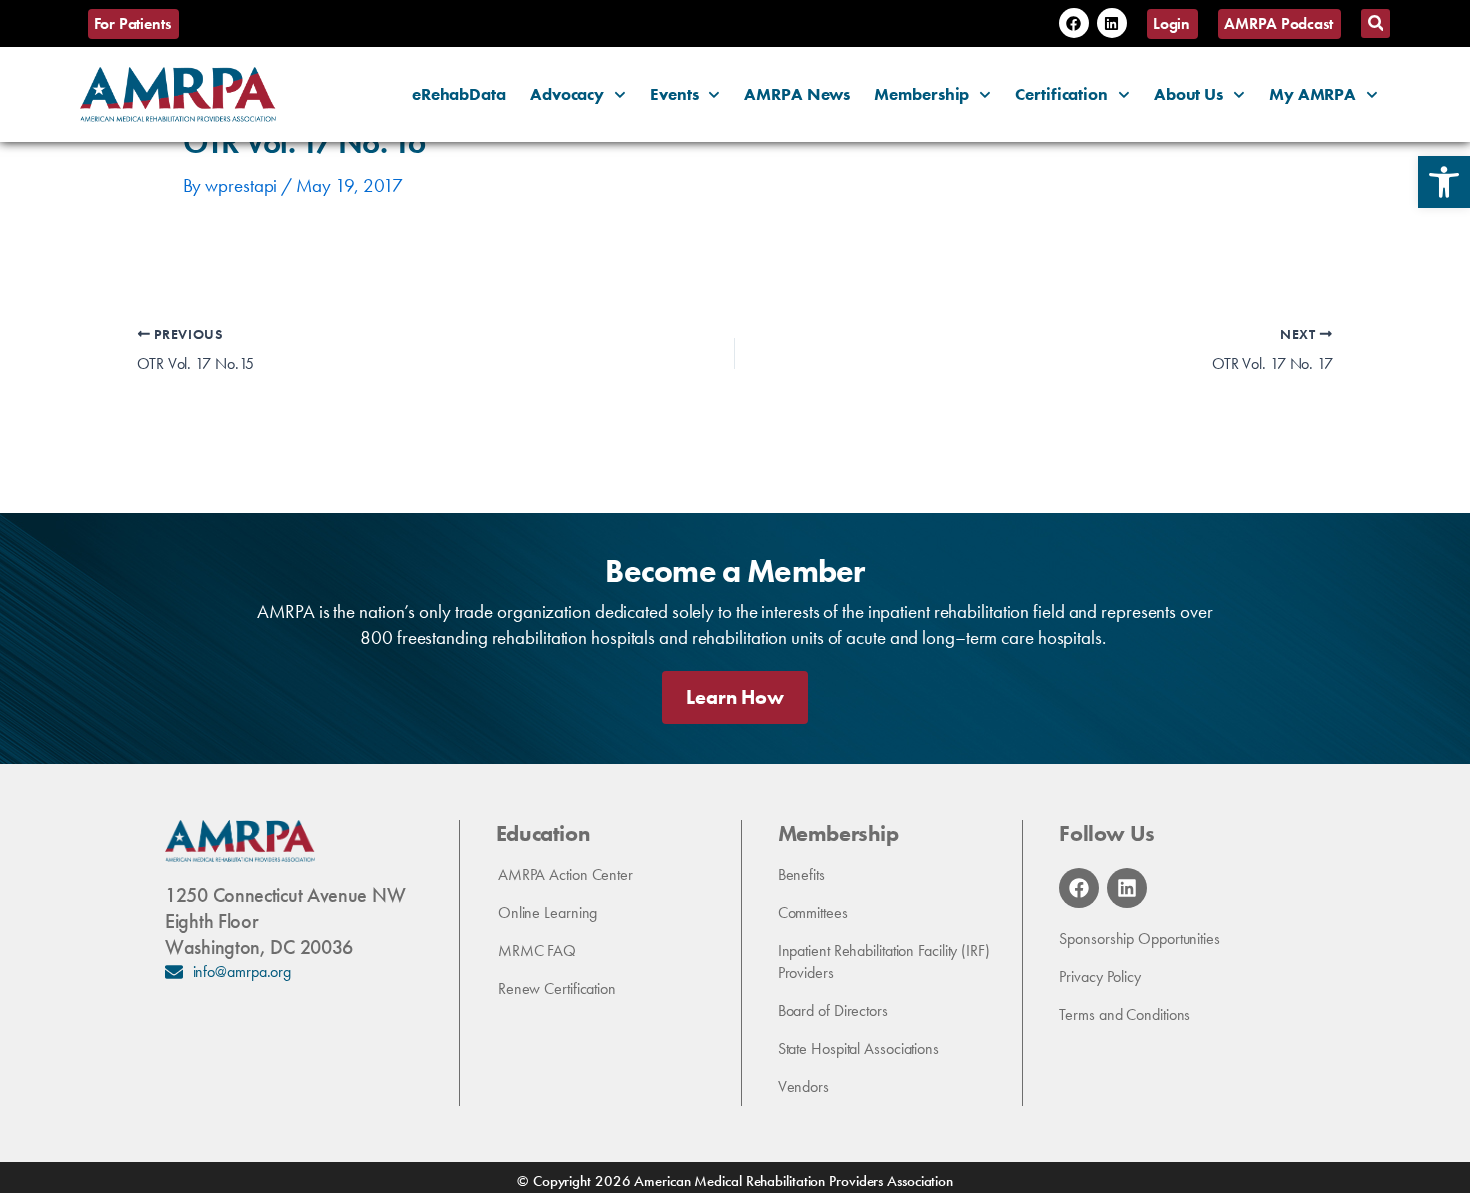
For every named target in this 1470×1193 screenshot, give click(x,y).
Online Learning (548, 912)
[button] (1444, 182)
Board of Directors (833, 1010)
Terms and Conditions (1124, 1014)
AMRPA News (797, 94)
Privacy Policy (1100, 976)
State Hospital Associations (858, 1048)
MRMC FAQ (537, 950)
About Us (1188, 94)
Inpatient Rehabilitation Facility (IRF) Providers (884, 961)
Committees (813, 912)
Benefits (801, 874)
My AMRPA (1312, 94)
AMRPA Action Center (565, 874)
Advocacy (567, 94)
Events (674, 94)
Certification (1061, 94)
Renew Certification (557, 988)
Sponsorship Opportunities (1139, 938)
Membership (921, 94)
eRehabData (459, 94)
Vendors (803, 1086)
